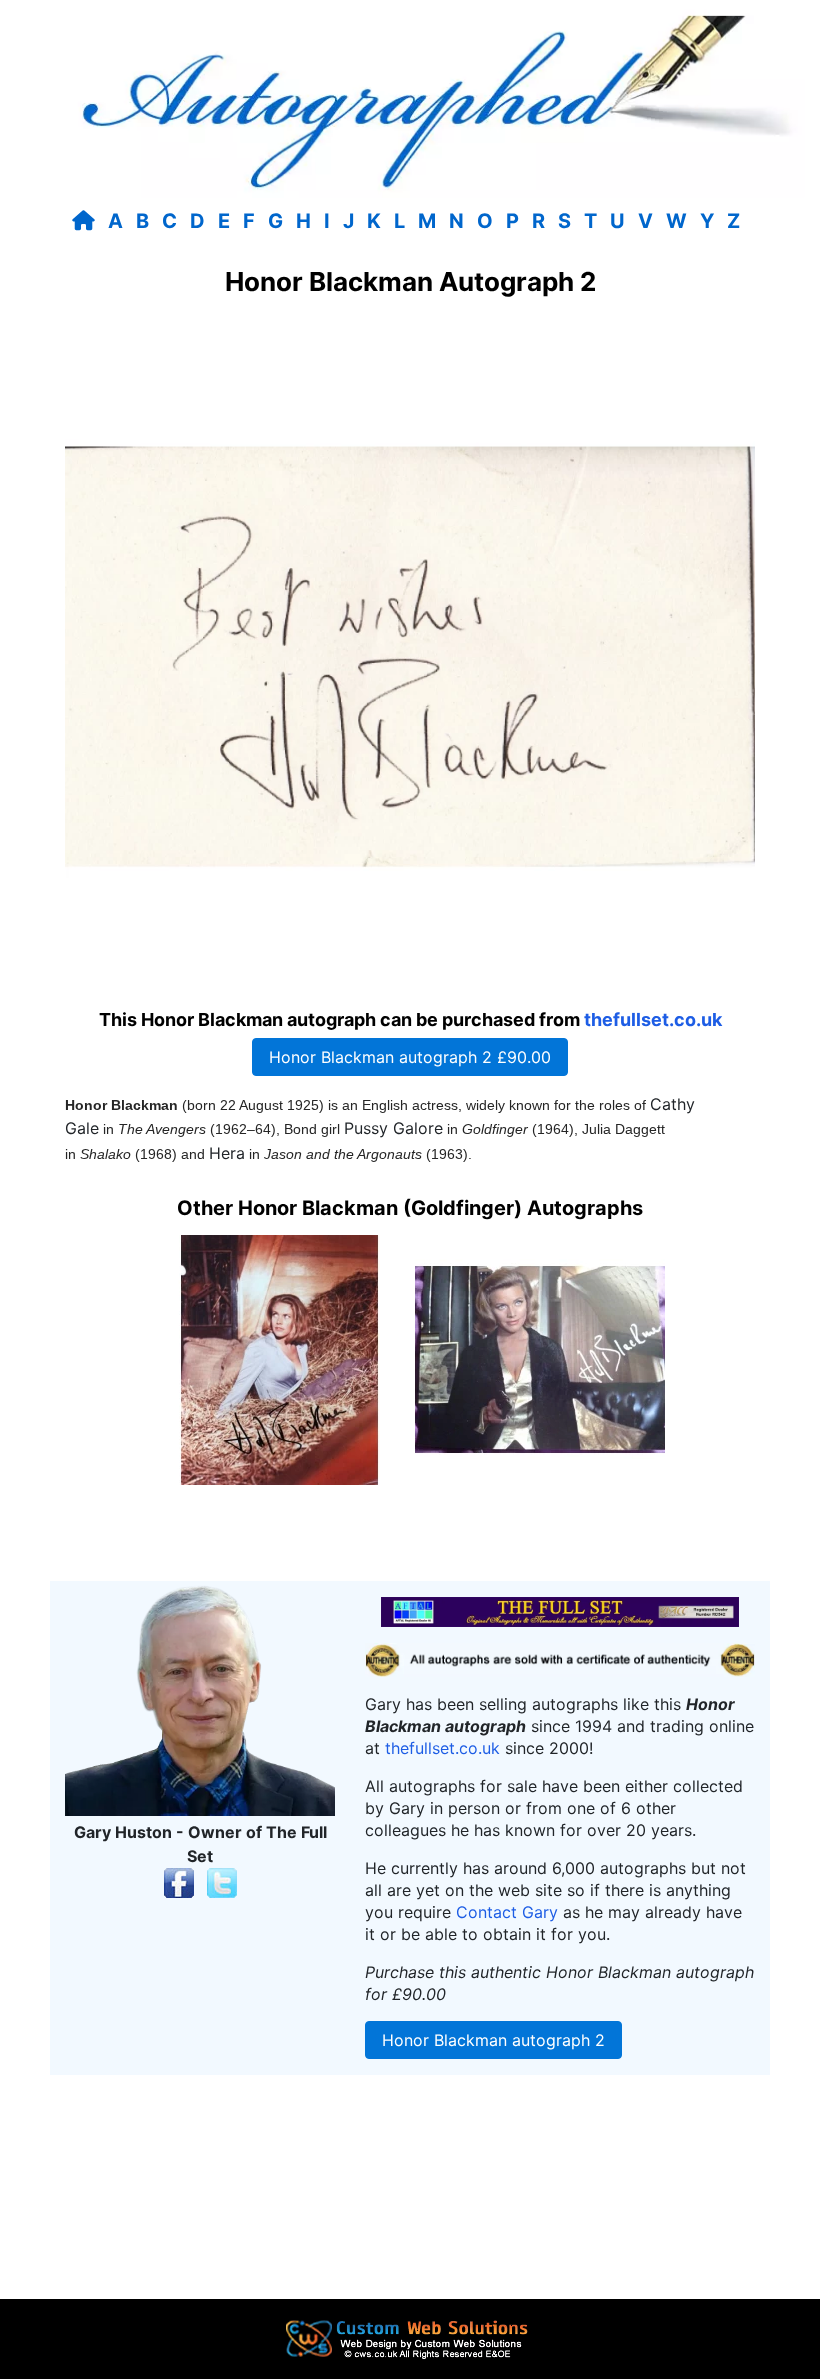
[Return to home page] (87, 221)
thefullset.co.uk (653, 1019)
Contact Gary (507, 1912)
